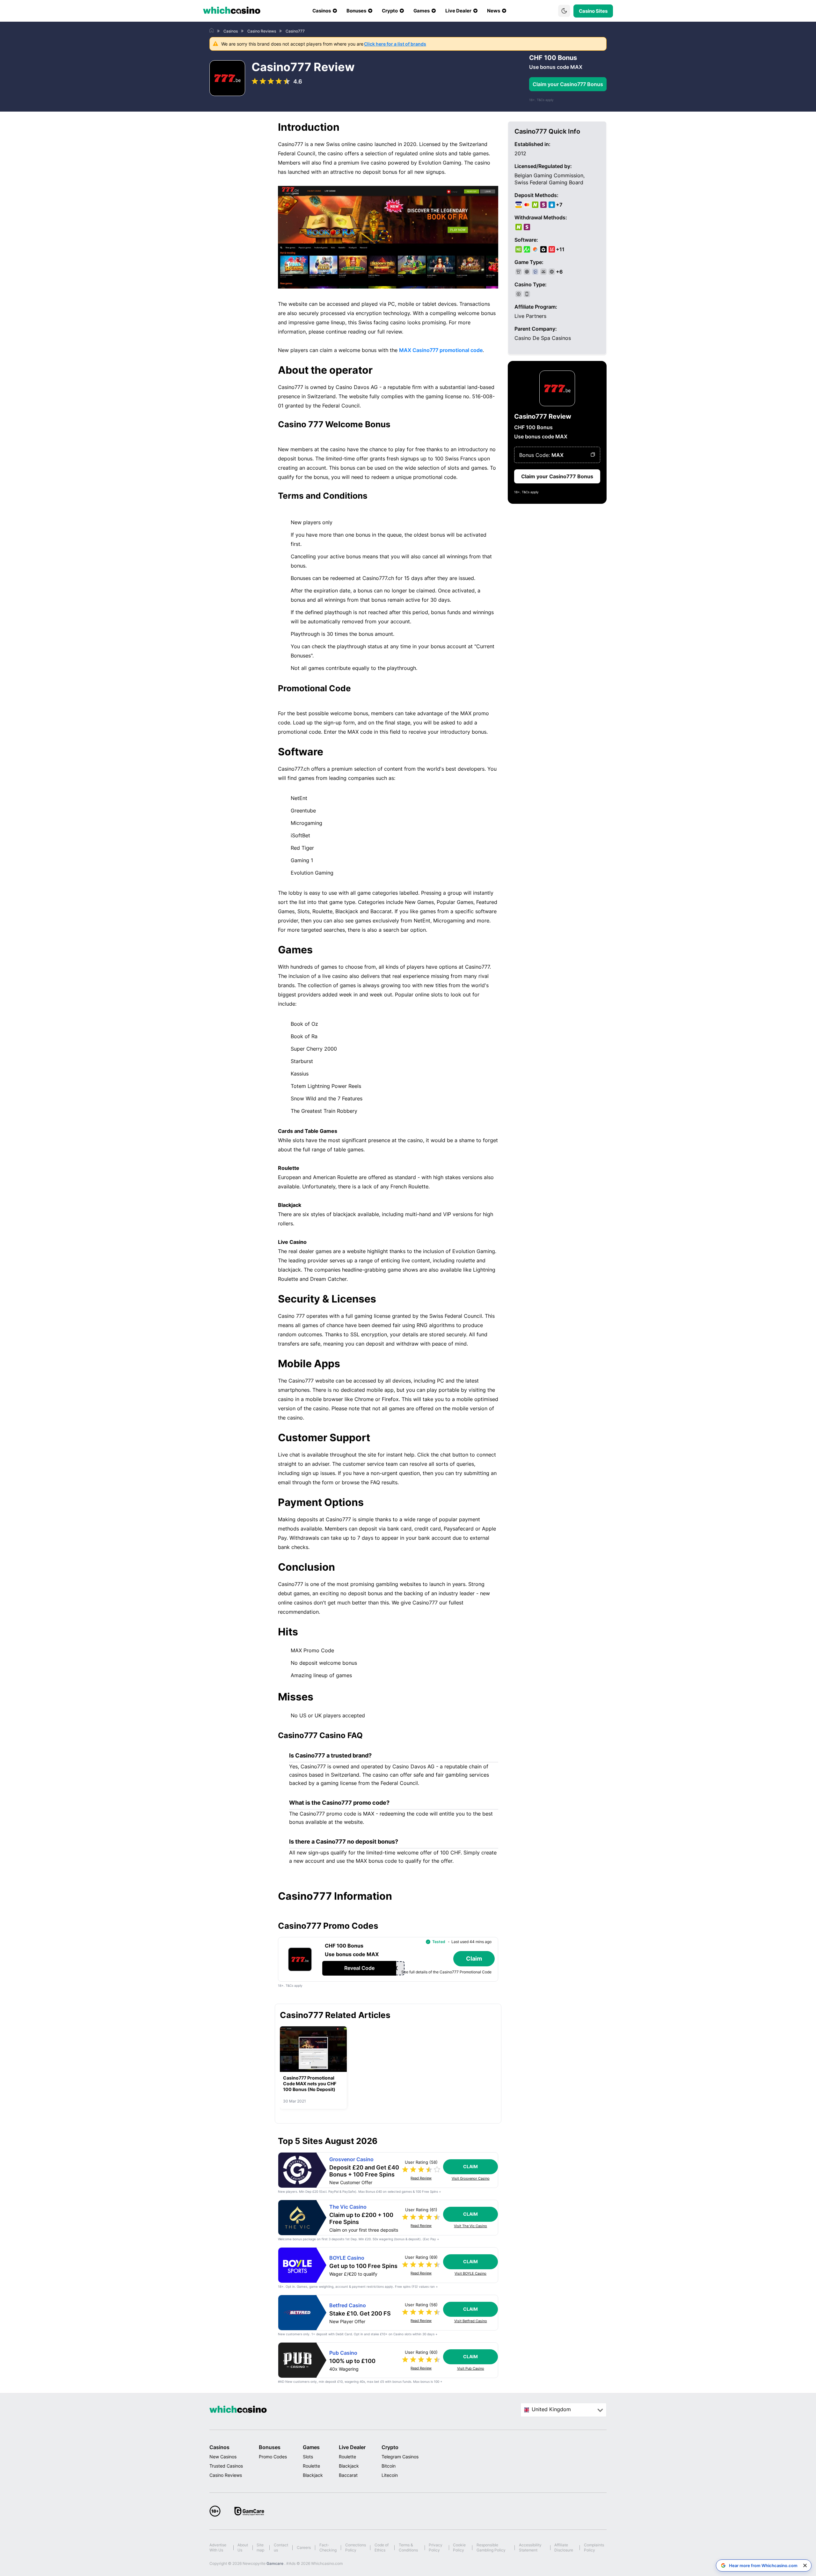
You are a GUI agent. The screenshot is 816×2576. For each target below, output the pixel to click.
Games (311, 2447)
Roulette (311, 2466)
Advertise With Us (218, 2547)
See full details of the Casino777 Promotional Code (446, 1972)
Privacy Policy (436, 2547)
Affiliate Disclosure (564, 2547)
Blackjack (313, 2475)
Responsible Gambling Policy (491, 2547)
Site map (260, 2547)
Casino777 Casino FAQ (320, 1736)
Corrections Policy (356, 2547)
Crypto (390, 2447)
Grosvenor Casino (351, 2159)
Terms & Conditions (408, 2547)
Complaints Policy (594, 2547)
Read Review (421, 2178)
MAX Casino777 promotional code (441, 350)
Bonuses (270, 2447)
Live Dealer (352, 2447)
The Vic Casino (348, 2207)
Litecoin (390, 2475)
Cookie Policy (459, 2547)
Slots (308, 2457)
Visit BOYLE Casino (470, 2274)
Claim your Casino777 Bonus (568, 84)
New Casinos (223, 2457)
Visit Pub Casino (471, 2369)
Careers (304, 2547)
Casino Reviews (226, 2475)
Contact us (281, 2547)
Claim (470, 2166)
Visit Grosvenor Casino (471, 2179)
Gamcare (275, 2563)
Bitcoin (389, 2466)
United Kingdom (551, 2409)
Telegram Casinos (400, 2457)
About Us (243, 2547)
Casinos (219, 2447)
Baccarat (348, 2475)
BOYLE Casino (347, 2258)
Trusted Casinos (226, 2466)
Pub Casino (343, 2353)
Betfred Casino (348, 2305)
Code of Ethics (382, 2547)
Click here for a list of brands (395, 44)
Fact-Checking (328, 2547)
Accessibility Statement (530, 2547)
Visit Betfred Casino (471, 2321)
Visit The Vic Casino (470, 2226)
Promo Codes (273, 2457)
